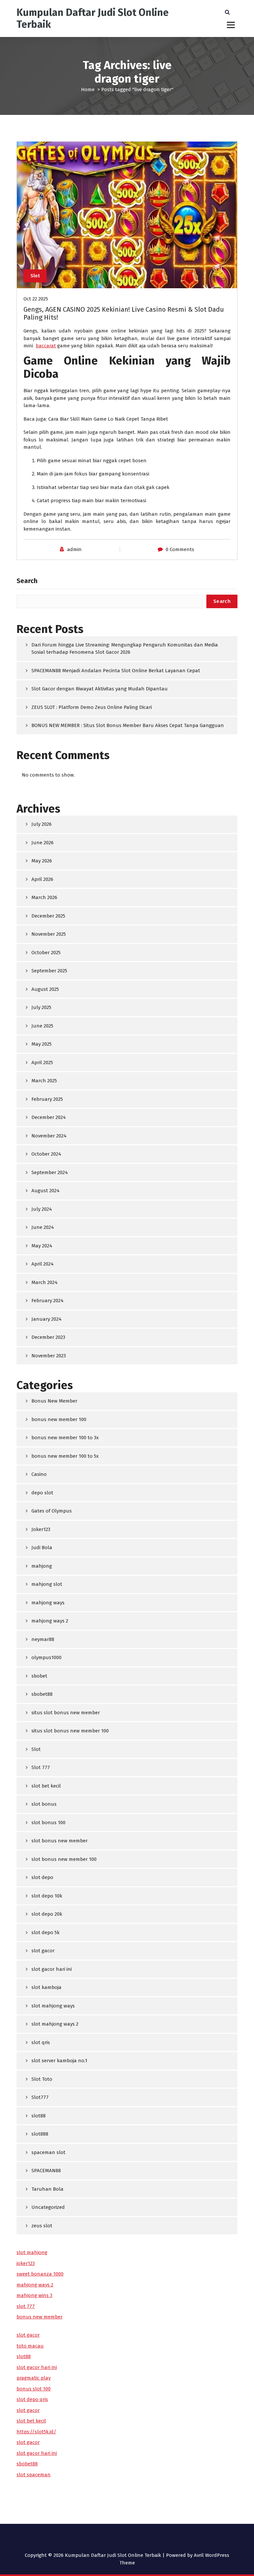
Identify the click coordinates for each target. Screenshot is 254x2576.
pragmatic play (34, 2378)
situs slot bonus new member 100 (70, 1731)
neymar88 (43, 1639)
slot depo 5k (45, 1932)
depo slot (42, 1493)
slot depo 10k (47, 1896)
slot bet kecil (46, 1786)
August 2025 (45, 989)
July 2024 (42, 1209)
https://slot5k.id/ (36, 2432)
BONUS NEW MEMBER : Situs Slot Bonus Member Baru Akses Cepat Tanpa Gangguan (128, 725)
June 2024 (43, 1227)
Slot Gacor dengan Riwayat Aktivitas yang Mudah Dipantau (100, 689)
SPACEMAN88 (46, 2171)
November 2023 (49, 1356)
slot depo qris (32, 2399)
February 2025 (47, 1099)
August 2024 (45, 1191)
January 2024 (46, 1319)
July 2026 (42, 824)
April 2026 (42, 879)
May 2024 (42, 1246)
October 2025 (46, 953)
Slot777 (40, 2097)
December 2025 (48, 916)
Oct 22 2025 (36, 299)
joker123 (26, 2263)
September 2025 (49, 971)
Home (88, 89)
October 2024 (46, 1154)
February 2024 (47, 1301)
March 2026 (44, 897)
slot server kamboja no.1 (59, 2061)
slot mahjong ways (53, 2006)
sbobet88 (42, 1694)
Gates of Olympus (52, 1511)
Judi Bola (42, 1548)
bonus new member (40, 2317)
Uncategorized (48, 2207)
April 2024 (42, 1264)
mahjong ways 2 (50, 1621)
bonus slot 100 (34, 2389)
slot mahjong (32, 2252)
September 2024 (50, 1172)
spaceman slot (48, 2152)
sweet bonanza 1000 (40, 2274)
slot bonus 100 (48, 1823)
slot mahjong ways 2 (55, 2024)
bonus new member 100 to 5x (65, 1456)
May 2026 (42, 861)
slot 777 (26, 2306)
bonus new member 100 (59, 1419)
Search (27, 581)
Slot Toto (42, 2079)
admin (74, 549)
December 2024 (49, 1117)
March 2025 (44, 1081)
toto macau (30, 2346)
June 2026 (42, 843)
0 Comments (180, 549)
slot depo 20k (47, 1914)
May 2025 (42, 1044)
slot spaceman (34, 2475)
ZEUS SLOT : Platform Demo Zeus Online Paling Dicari (92, 707)
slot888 (40, 2134)
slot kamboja (46, 1987)
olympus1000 (46, 1657)
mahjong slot (47, 1584)
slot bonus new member (60, 1841)
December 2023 (48, 1337)
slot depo (42, 1877)
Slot (35, 276)
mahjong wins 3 (34, 2295)
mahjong (42, 1566)
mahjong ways (48, 1603)
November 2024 (49, 1136)
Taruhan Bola (47, 2189)
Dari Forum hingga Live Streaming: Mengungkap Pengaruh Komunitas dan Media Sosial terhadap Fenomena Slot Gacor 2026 (125, 649)
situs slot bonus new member (66, 1713)
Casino (39, 1474)
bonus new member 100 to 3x (65, 1438)
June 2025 (42, 1026)
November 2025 (49, 934)
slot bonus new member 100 (64, 1859)
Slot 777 (41, 1767)
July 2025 (41, 1007)
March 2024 (44, 1282)
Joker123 (41, 1529)
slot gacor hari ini (52, 1969)
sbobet (39, 1676)
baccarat (46, 346)
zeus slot (42, 2226)
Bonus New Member (54, 1401)
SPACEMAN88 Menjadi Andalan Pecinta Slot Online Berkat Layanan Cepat (116, 671)
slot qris (41, 2042)
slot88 (39, 2116)
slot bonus (44, 1804)
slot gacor (43, 1951)
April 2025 (42, 1062)
